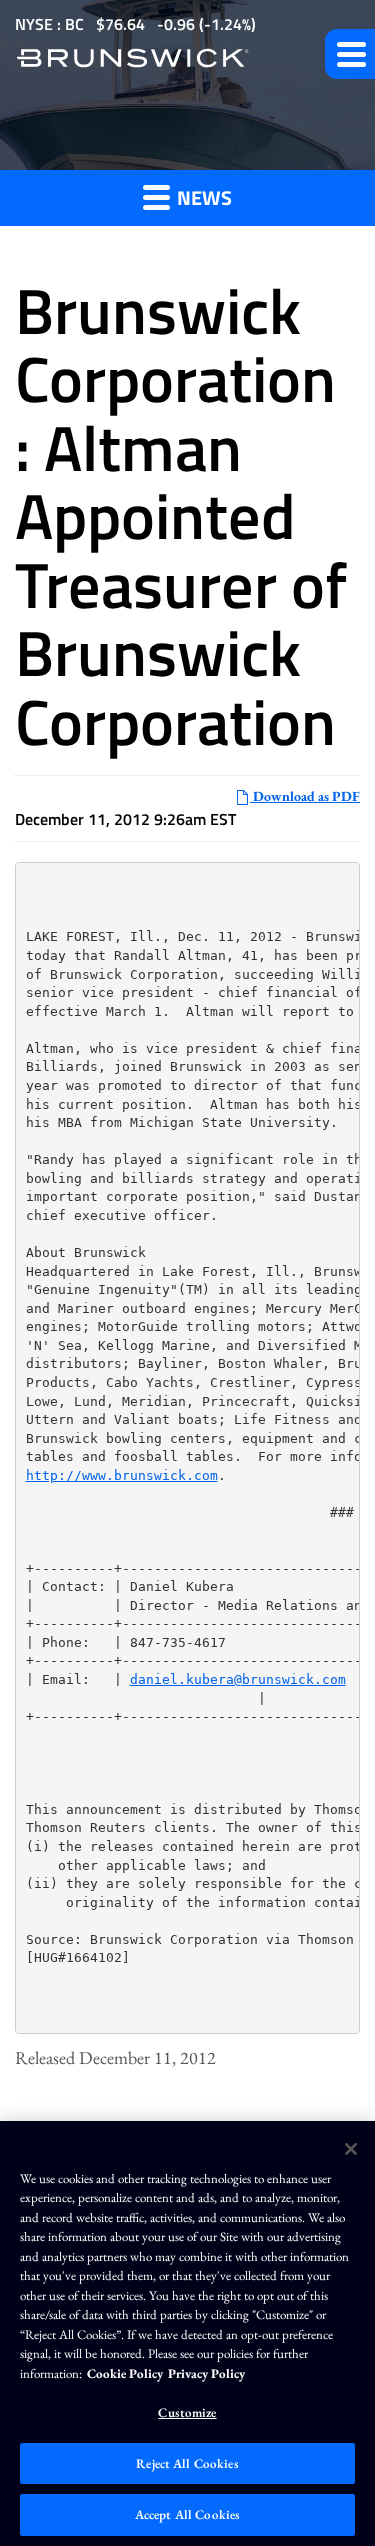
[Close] (351, 2149)
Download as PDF (305, 796)
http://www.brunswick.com (122, 1475)
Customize (187, 2412)
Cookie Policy (125, 2373)
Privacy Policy (206, 2373)
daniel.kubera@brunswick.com (238, 1679)
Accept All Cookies (187, 2514)
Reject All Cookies (187, 2463)
